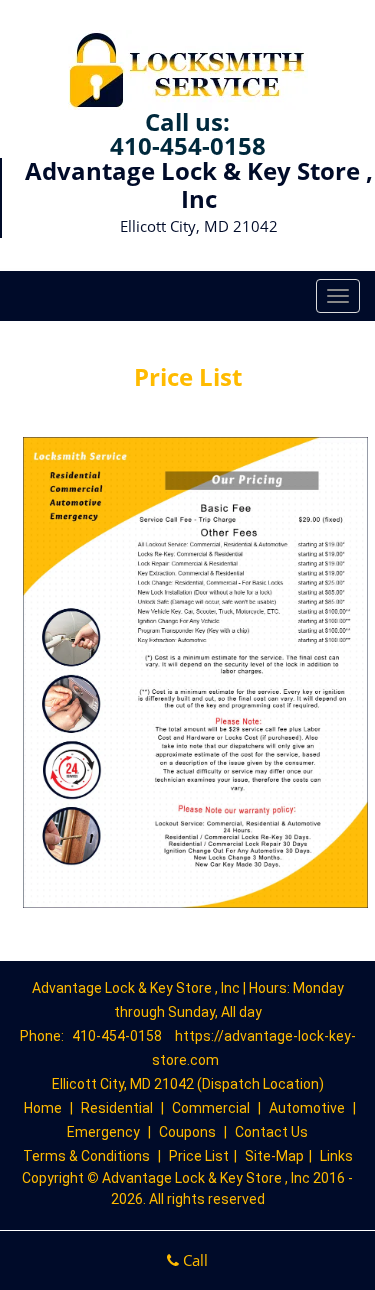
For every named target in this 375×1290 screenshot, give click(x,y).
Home (43, 1108)
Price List (199, 1156)
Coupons (187, 1132)
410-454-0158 (188, 145)
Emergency (103, 1132)
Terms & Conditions (86, 1156)
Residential (117, 1108)
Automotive (307, 1108)
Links (336, 1156)
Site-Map (274, 1156)
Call (193, 1260)
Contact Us (271, 1132)
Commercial (211, 1108)
